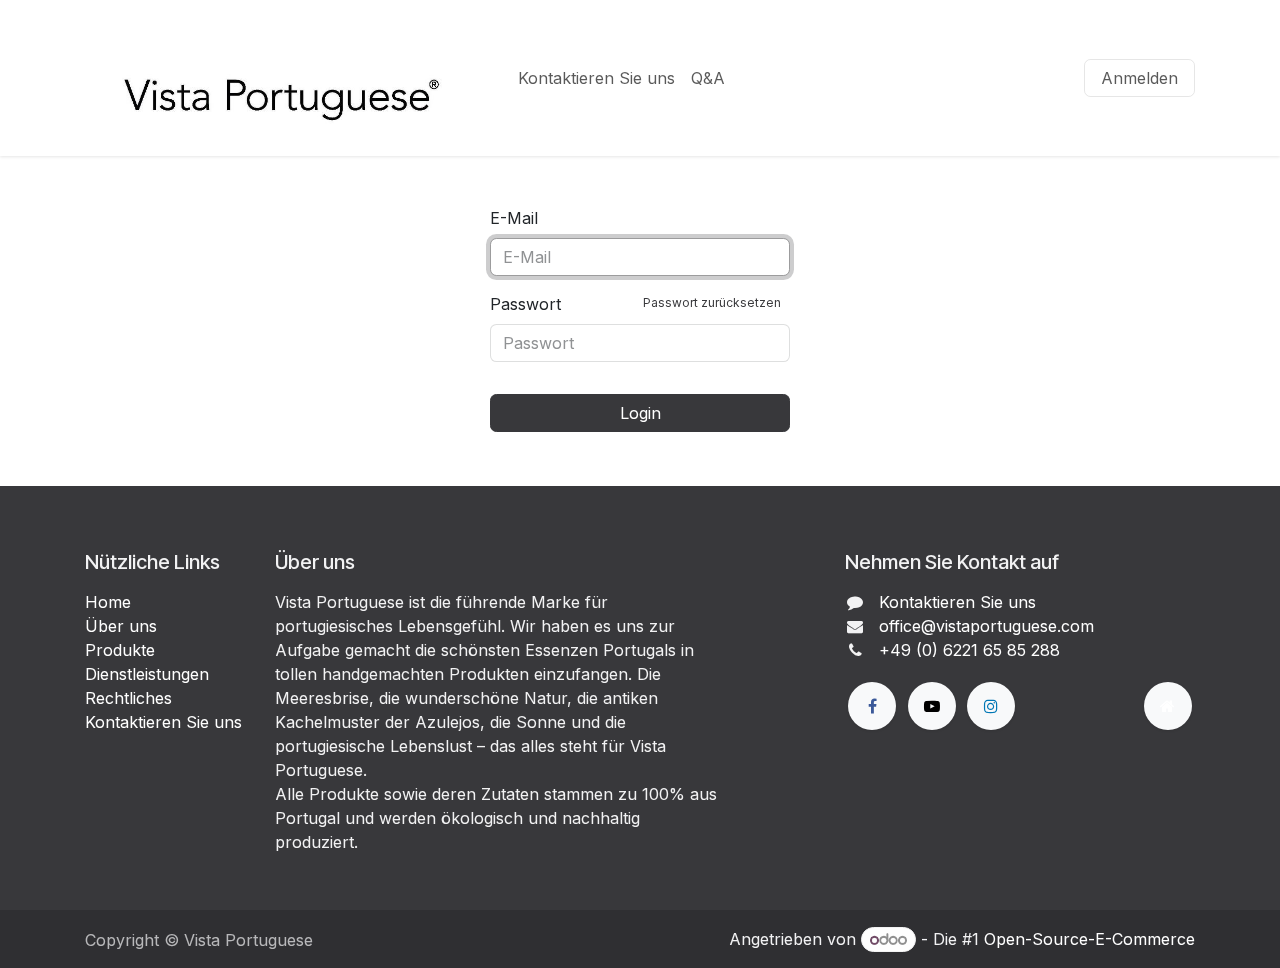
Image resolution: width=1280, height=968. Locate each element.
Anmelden (1139, 78)
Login (640, 413)
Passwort (635, 304)
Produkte (120, 650)
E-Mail (514, 218)
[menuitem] (596, 78)
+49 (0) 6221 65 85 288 (969, 650)
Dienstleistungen (147, 674)
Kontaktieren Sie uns (163, 722)
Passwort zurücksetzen (712, 302)
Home (108, 602)
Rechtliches (128, 698)
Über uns (121, 626)
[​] (872, 706)
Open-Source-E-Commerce (1089, 939)
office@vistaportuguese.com (986, 626)
